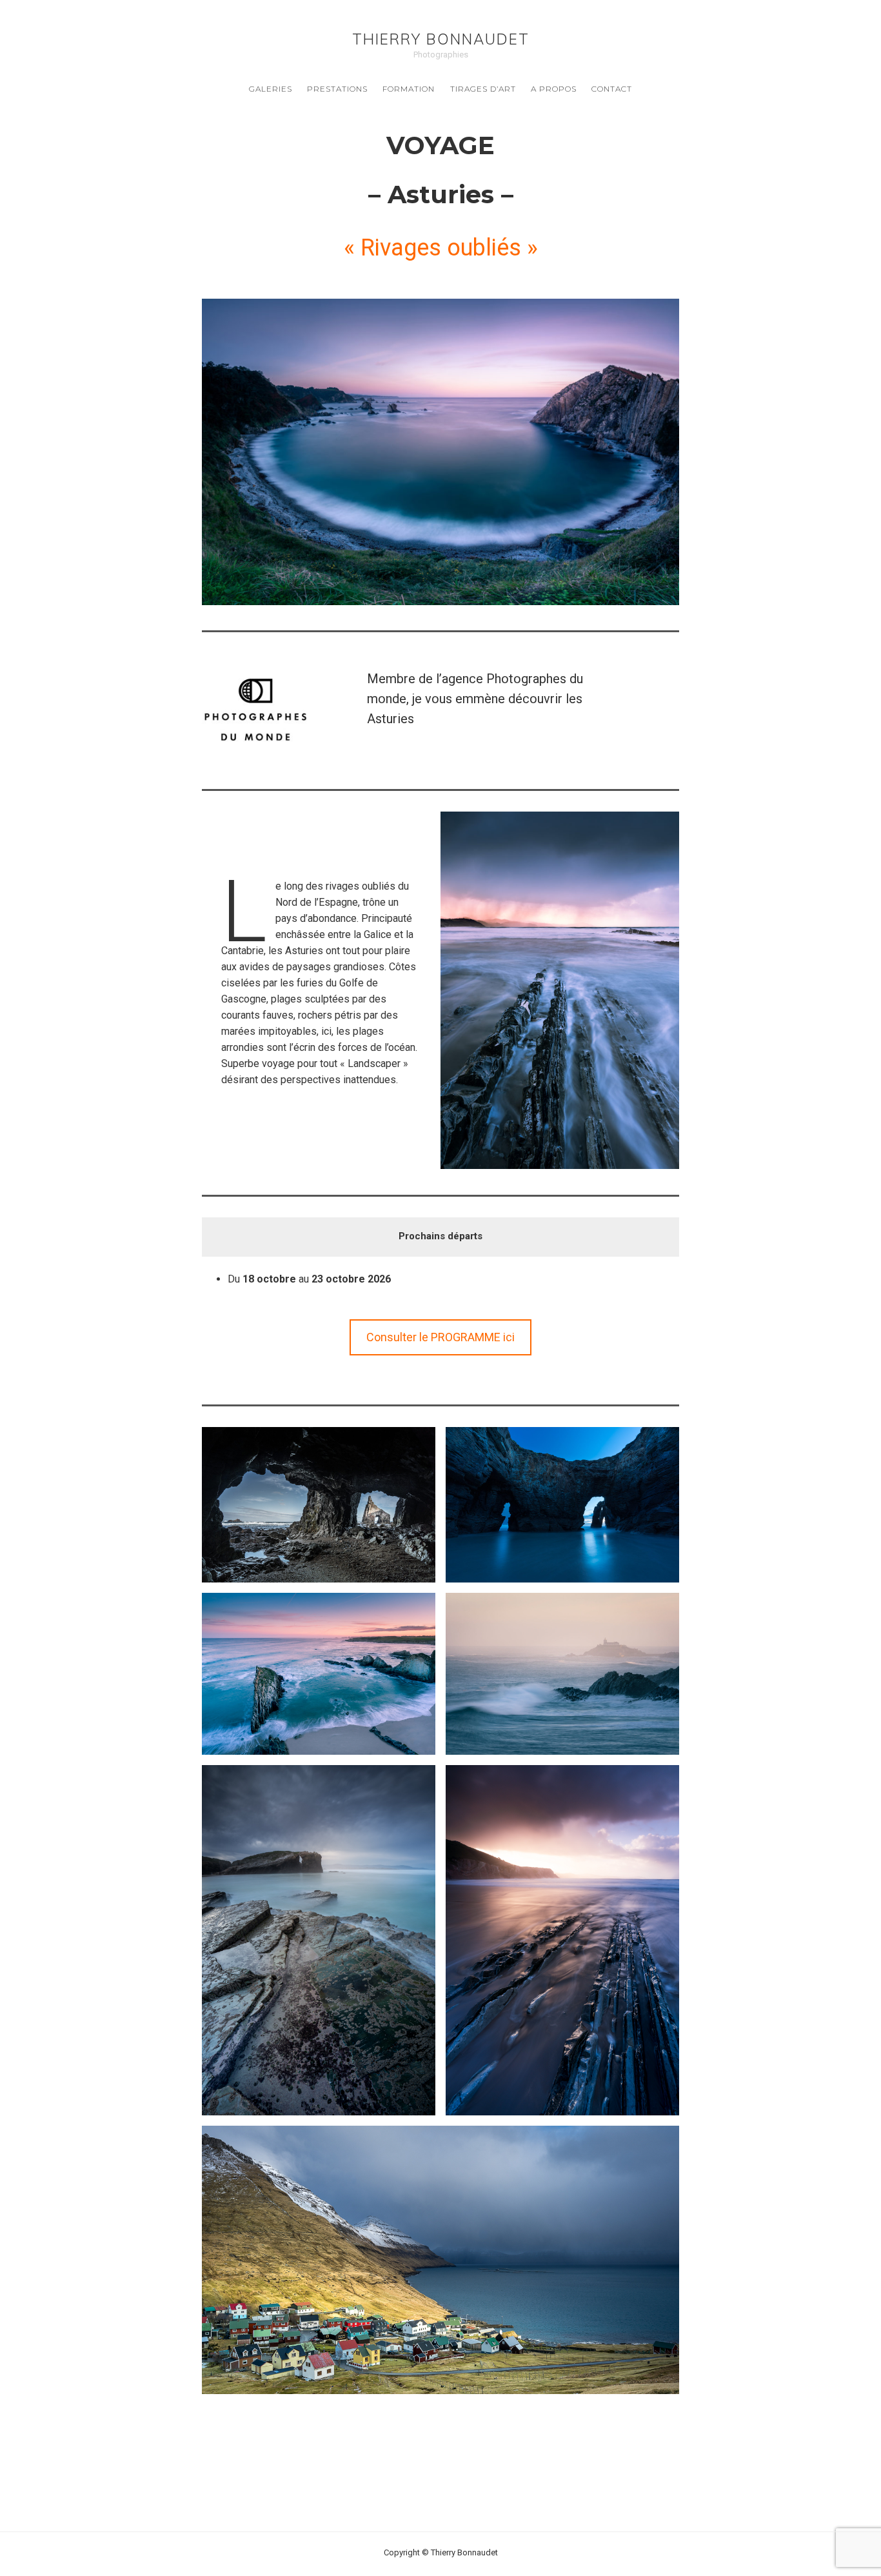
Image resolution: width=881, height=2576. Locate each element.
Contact (612, 89)
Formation (409, 89)
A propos (554, 89)
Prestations (337, 89)
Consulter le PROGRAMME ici (440, 1337)
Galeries (271, 89)
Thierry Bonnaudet (441, 39)
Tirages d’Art (483, 89)
